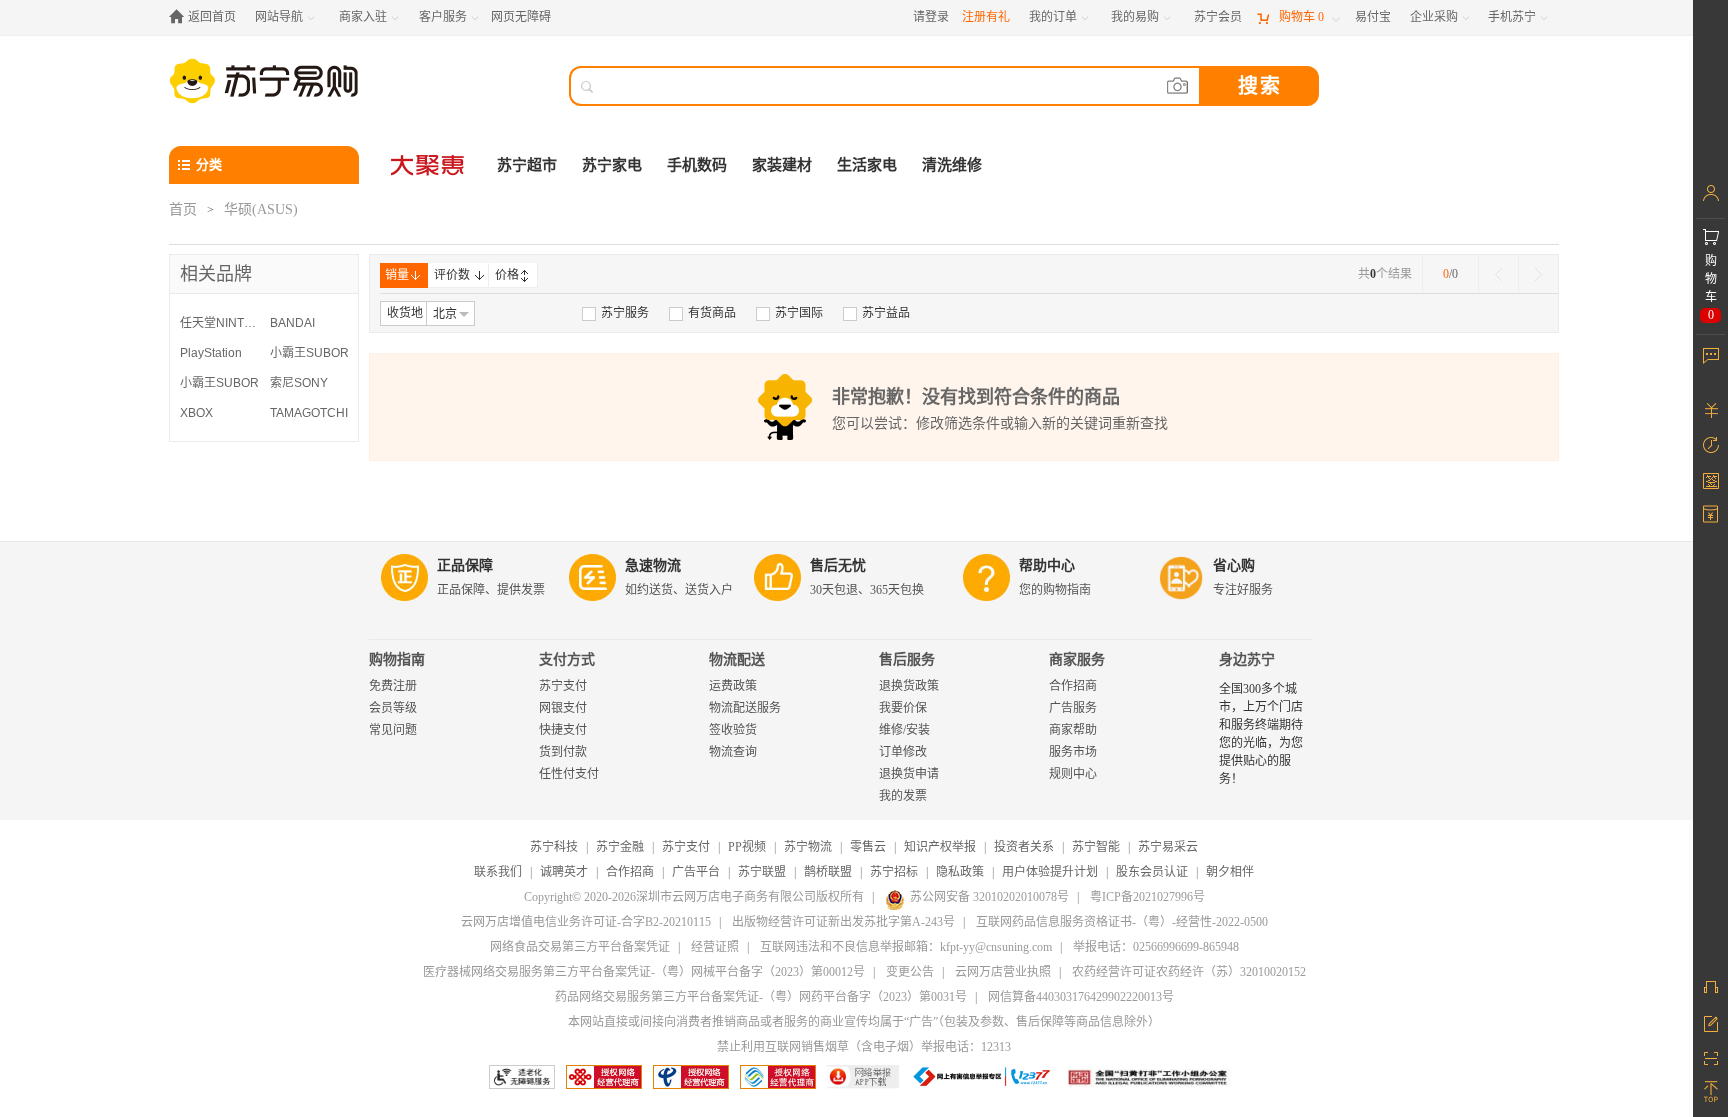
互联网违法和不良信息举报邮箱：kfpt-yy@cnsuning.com (906, 947)
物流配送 (737, 659)
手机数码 (697, 165)
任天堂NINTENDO (220, 323)
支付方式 (567, 659)
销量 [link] (397, 275)
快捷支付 (563, 730)
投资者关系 (1024, 847)
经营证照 (715, 947)
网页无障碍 (521, 17)
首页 (183, 209)
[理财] (1710, 410)
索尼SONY (299, 383)
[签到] (1710, 480)
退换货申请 (909, 774)
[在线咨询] (1710, 987)
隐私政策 (960, 872)
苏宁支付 (563, 686)
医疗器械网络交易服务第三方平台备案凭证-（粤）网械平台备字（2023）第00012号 (644, 972)
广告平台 (696, 872)
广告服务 (1073, 708)
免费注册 (393, 686)
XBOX (196, 413)
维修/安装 (904, 730)
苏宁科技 (554, 847)
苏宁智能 (1096, 847)
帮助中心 (1047, 565)
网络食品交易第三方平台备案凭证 (580, 947)
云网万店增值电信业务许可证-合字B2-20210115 (586, 922)
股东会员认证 (1152, 872)
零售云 (868, 847)
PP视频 (747, 847)
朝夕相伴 (1230, 872)
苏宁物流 (808, 847)
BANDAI (292, 323)
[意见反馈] (1710, 1022)
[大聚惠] (429, 165)
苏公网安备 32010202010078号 (989, 897)
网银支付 (563, 708)
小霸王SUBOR (309, 353)
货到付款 (563, 752)
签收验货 (733, 730)
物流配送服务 (745, 708)
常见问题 (393, 730)
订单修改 (903, 752)
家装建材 (782, 165)
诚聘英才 (564, 872)
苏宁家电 (612, 165)
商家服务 (1077, 659)
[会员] (1710, 193)
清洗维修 (952, 165)
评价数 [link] (452, 275)
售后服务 (907, 659)
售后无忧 (838, 565)
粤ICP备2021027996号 (1147, 897)
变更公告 (910, 972)
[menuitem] (615, 313)
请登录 (931, 17)
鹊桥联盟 (828, 872)
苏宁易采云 (1168, 847)
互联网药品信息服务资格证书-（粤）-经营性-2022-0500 (1122, 922)
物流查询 (733, 752)
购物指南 (397, 659)
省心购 (1234, 565)
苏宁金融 (620, 847)
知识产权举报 (940, 847)
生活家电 (867, 165)
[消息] (1710, 355)
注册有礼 (986, 17)
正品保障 (465, 565)
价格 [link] (507, 275)
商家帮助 (1073, 730)
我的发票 (903, 796)
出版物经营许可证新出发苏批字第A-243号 (843, 922)
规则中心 (1073, 774)
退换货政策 (909, 686)
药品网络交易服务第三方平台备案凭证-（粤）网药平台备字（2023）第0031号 (761, 997)
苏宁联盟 (762, 872)
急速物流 (653, 565)
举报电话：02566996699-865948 (1156, 947)
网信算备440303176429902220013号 (1081, 997)
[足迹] (1710, 445)
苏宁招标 (894, 872)
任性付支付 (569, 774)
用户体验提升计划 (1050, 872)
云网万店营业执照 (1003, 972)
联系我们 (498, 872)
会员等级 (393, 708)
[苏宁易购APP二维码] (1710, 1057)
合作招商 (1073, 686)
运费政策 (733, 686)
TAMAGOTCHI (309, 413)
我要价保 (903, 708)
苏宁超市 (527, 165)
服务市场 (1073, 752)
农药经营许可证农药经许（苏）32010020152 (1189, 972)
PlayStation (211, 353)
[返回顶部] (1710, 1092)
